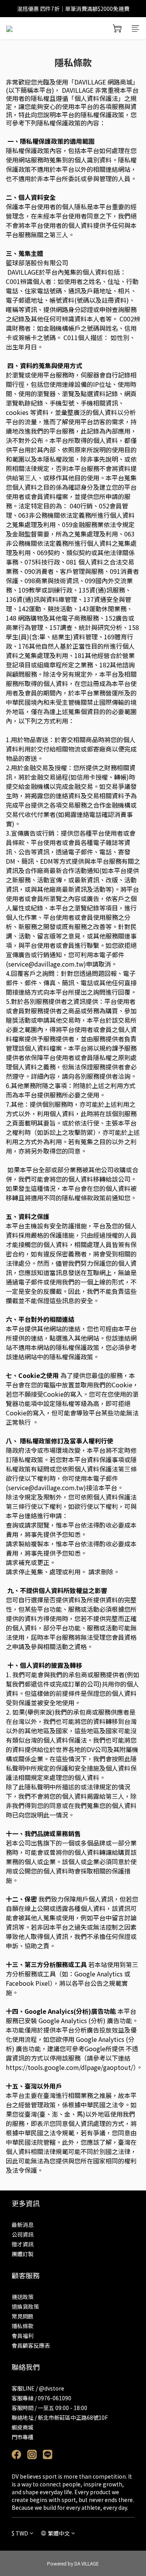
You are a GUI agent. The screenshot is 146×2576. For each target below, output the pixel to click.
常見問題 (23, 2316)
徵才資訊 (23, 2244)
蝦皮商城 (23, 2427)
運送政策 (23, 2297)
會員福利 (23, 2336)
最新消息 (23, 2225)
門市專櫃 (23, 2437)
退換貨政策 (25, 2306)
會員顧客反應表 (31, 2345)
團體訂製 (23, 2254)
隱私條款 (23, 2326)
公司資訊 (23, 2234)
